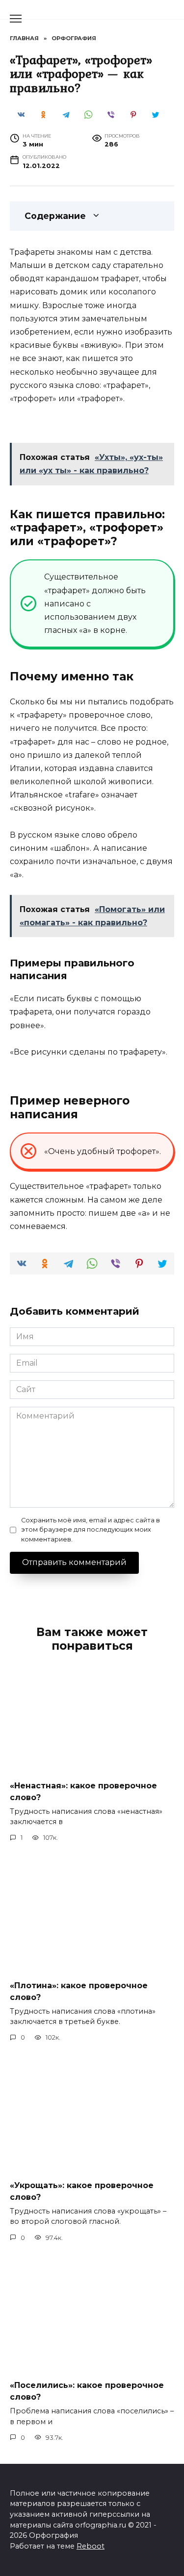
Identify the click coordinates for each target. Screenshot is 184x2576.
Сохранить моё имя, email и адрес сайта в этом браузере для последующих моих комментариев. (91, 1529)
